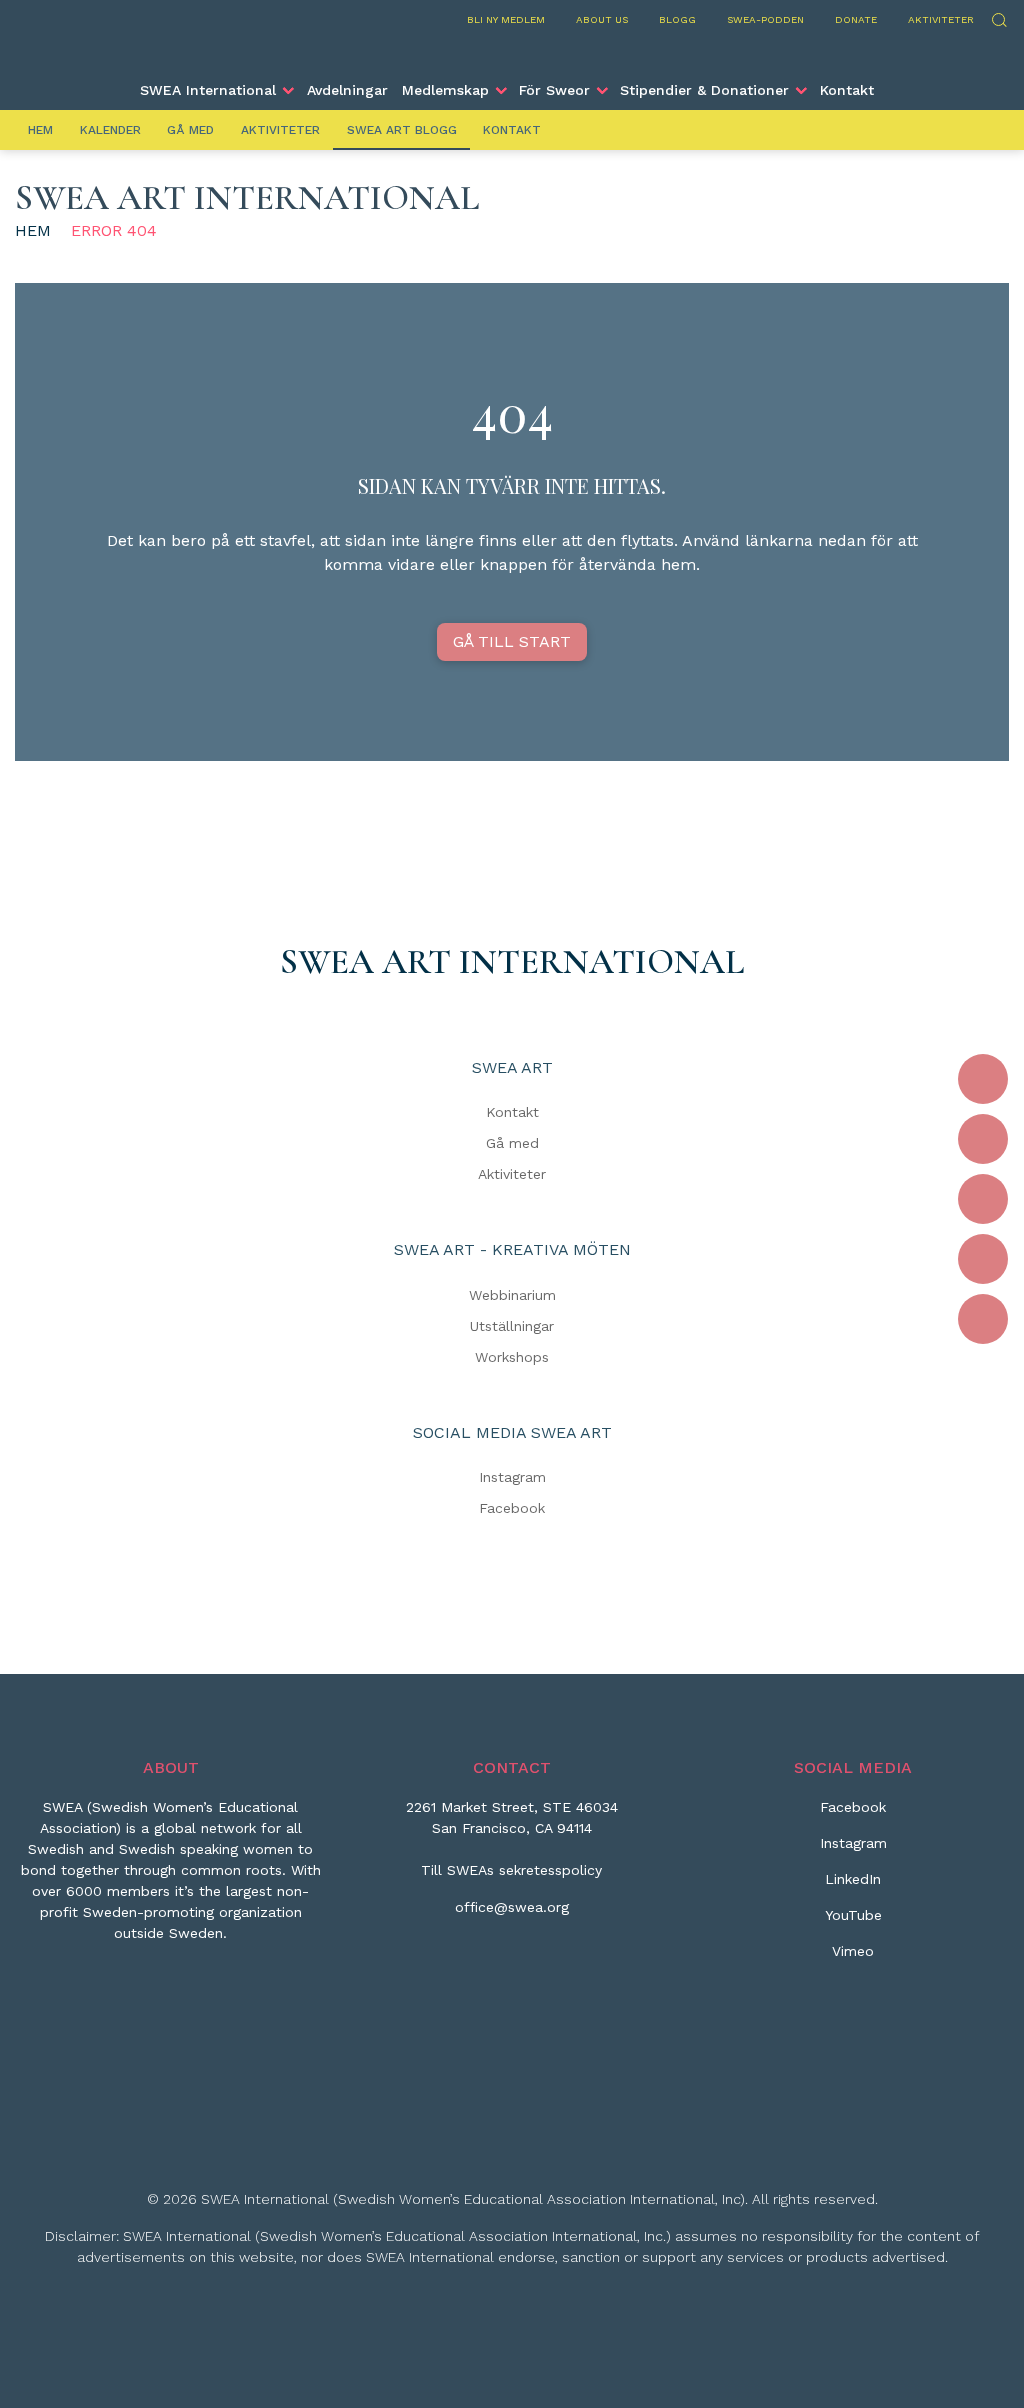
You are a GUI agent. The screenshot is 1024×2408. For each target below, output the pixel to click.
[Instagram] (983, 1139)
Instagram (512, 1477)
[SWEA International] (512, 53)
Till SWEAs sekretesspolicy (511, 1870)
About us (602, 19)
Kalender (110, 130)
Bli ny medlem (506, 19)
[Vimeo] (983, 1319)
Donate (856, 19)
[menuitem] (216, 90)
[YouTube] (983, 1259)
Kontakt (847, 90)
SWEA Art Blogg (402, 130)
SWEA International (208, 90)
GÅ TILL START (512, 641)
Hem (40, 130)
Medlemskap (445, 90)
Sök (998, 17)
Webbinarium (512, 1295)
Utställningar (512, 1326)
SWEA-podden (765, 19)
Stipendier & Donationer (704, 90)
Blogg (677, 19)
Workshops (512, 1357)
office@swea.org (512, 1907)
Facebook (512, 1508)
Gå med (190, 130)
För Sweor (554, 90)
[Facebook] (983, 1079)
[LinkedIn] (983, 1199)
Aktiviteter (941, 19)
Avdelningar (347, 90)
